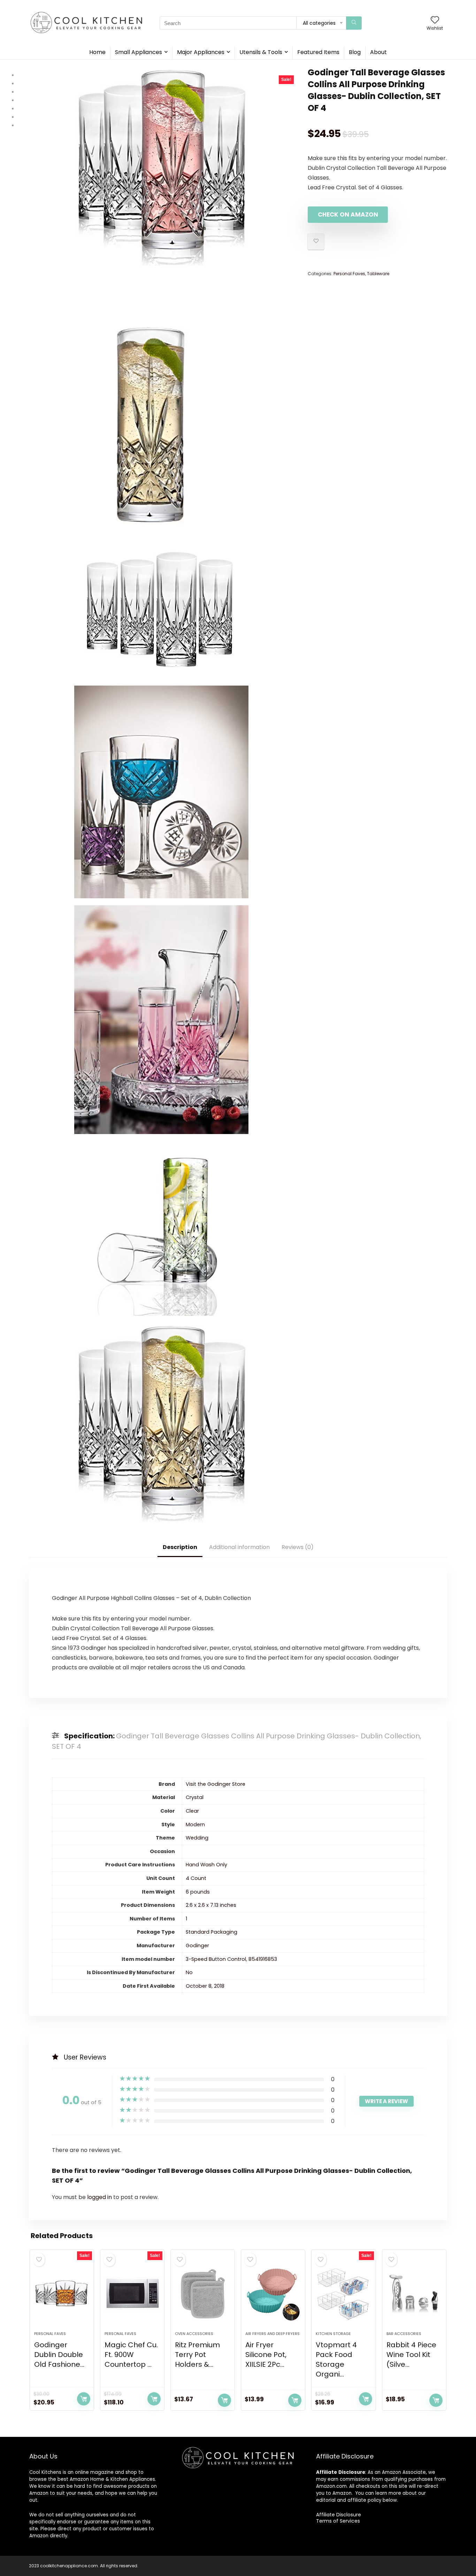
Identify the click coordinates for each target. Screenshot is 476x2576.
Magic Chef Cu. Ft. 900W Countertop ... (131, 2355)
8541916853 (263, 1959)
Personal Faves (349, 274)
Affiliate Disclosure (339, 2515)
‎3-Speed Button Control (216, 1959)
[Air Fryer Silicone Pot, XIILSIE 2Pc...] (273, 2294)
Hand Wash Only (206, 1865)
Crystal (195, 1797)
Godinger (197, 1946)
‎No (189, 1972)
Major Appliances (201, 52)
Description (180, 1547)
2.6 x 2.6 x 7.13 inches (211, 1905)
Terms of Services (338, 2521)
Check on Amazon (348, 214)
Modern (195, 1825)
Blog (355, 52)
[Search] (354, 23)
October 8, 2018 (205, 1986)
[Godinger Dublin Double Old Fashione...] (62, 2294)
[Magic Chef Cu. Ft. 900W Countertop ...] (132, 2294)
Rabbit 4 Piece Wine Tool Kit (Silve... (411, 2355)
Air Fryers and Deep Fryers (272, 2334)
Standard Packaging (212, 1932)
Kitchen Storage (333, 2334)
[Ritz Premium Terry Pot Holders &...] (203, 2294)
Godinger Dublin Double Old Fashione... (59, 2355)
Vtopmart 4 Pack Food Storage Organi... (336, 2359)
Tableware (378, 274)
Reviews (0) (298, 1547)
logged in (100, 2197)
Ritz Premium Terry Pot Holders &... (197, 2355)
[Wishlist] (435, 20)
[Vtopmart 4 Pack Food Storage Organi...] (343, 2294)
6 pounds (198, 1892)
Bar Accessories (404, 2334)
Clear (192, 1811)
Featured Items (318, 52)
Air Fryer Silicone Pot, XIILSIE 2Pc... (266, 2355)
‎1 (186, 1919)
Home (97, 52)
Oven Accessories (194, 2334)
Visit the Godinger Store (216, 1784)
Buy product (84, 2399)
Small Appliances (139, 52)
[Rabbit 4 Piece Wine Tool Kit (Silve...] (414, 2294)
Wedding (197, 1838)
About (378, 52)
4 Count (196, 1878)
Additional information (239, 1547)
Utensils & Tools (261, 52)
